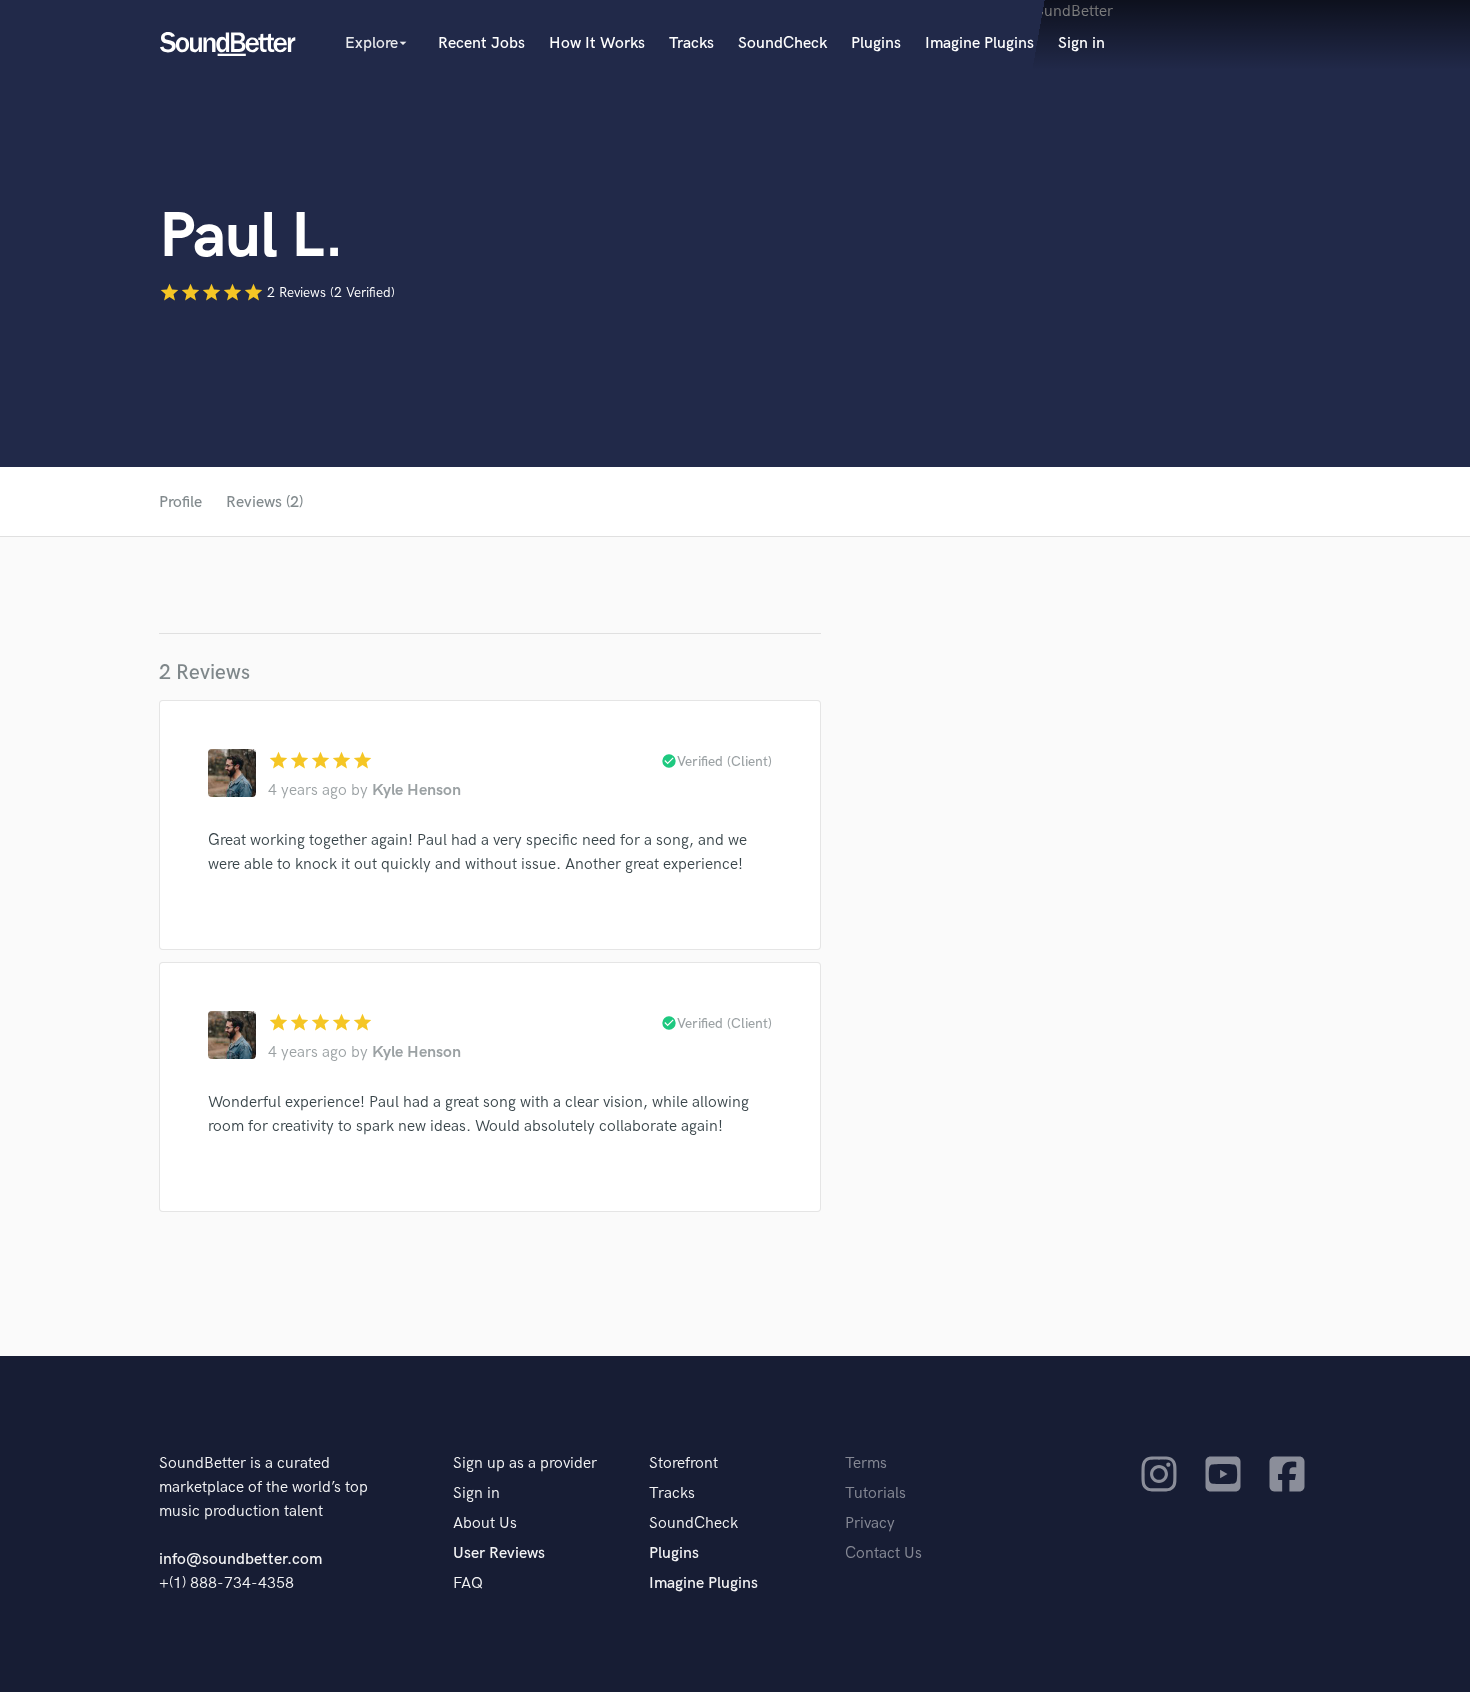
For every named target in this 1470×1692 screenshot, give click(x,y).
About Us (485, 1523)
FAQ (468, 1583)
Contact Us (883, 1553)
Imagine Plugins (979, 43)
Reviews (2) (264, 502)
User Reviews (499, 1553)
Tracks (691, 43)
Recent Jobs (481, 43)
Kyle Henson (416, 790)
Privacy (870, 1523)
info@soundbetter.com (240, 1559)
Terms (866, 1463)
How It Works (597, 43)
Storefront (683, 1463)
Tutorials (875, 1493)
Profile (180, 502)
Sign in (1081, 43)
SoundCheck (782, 43)
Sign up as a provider (525, 1463)
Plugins (876, 43)
